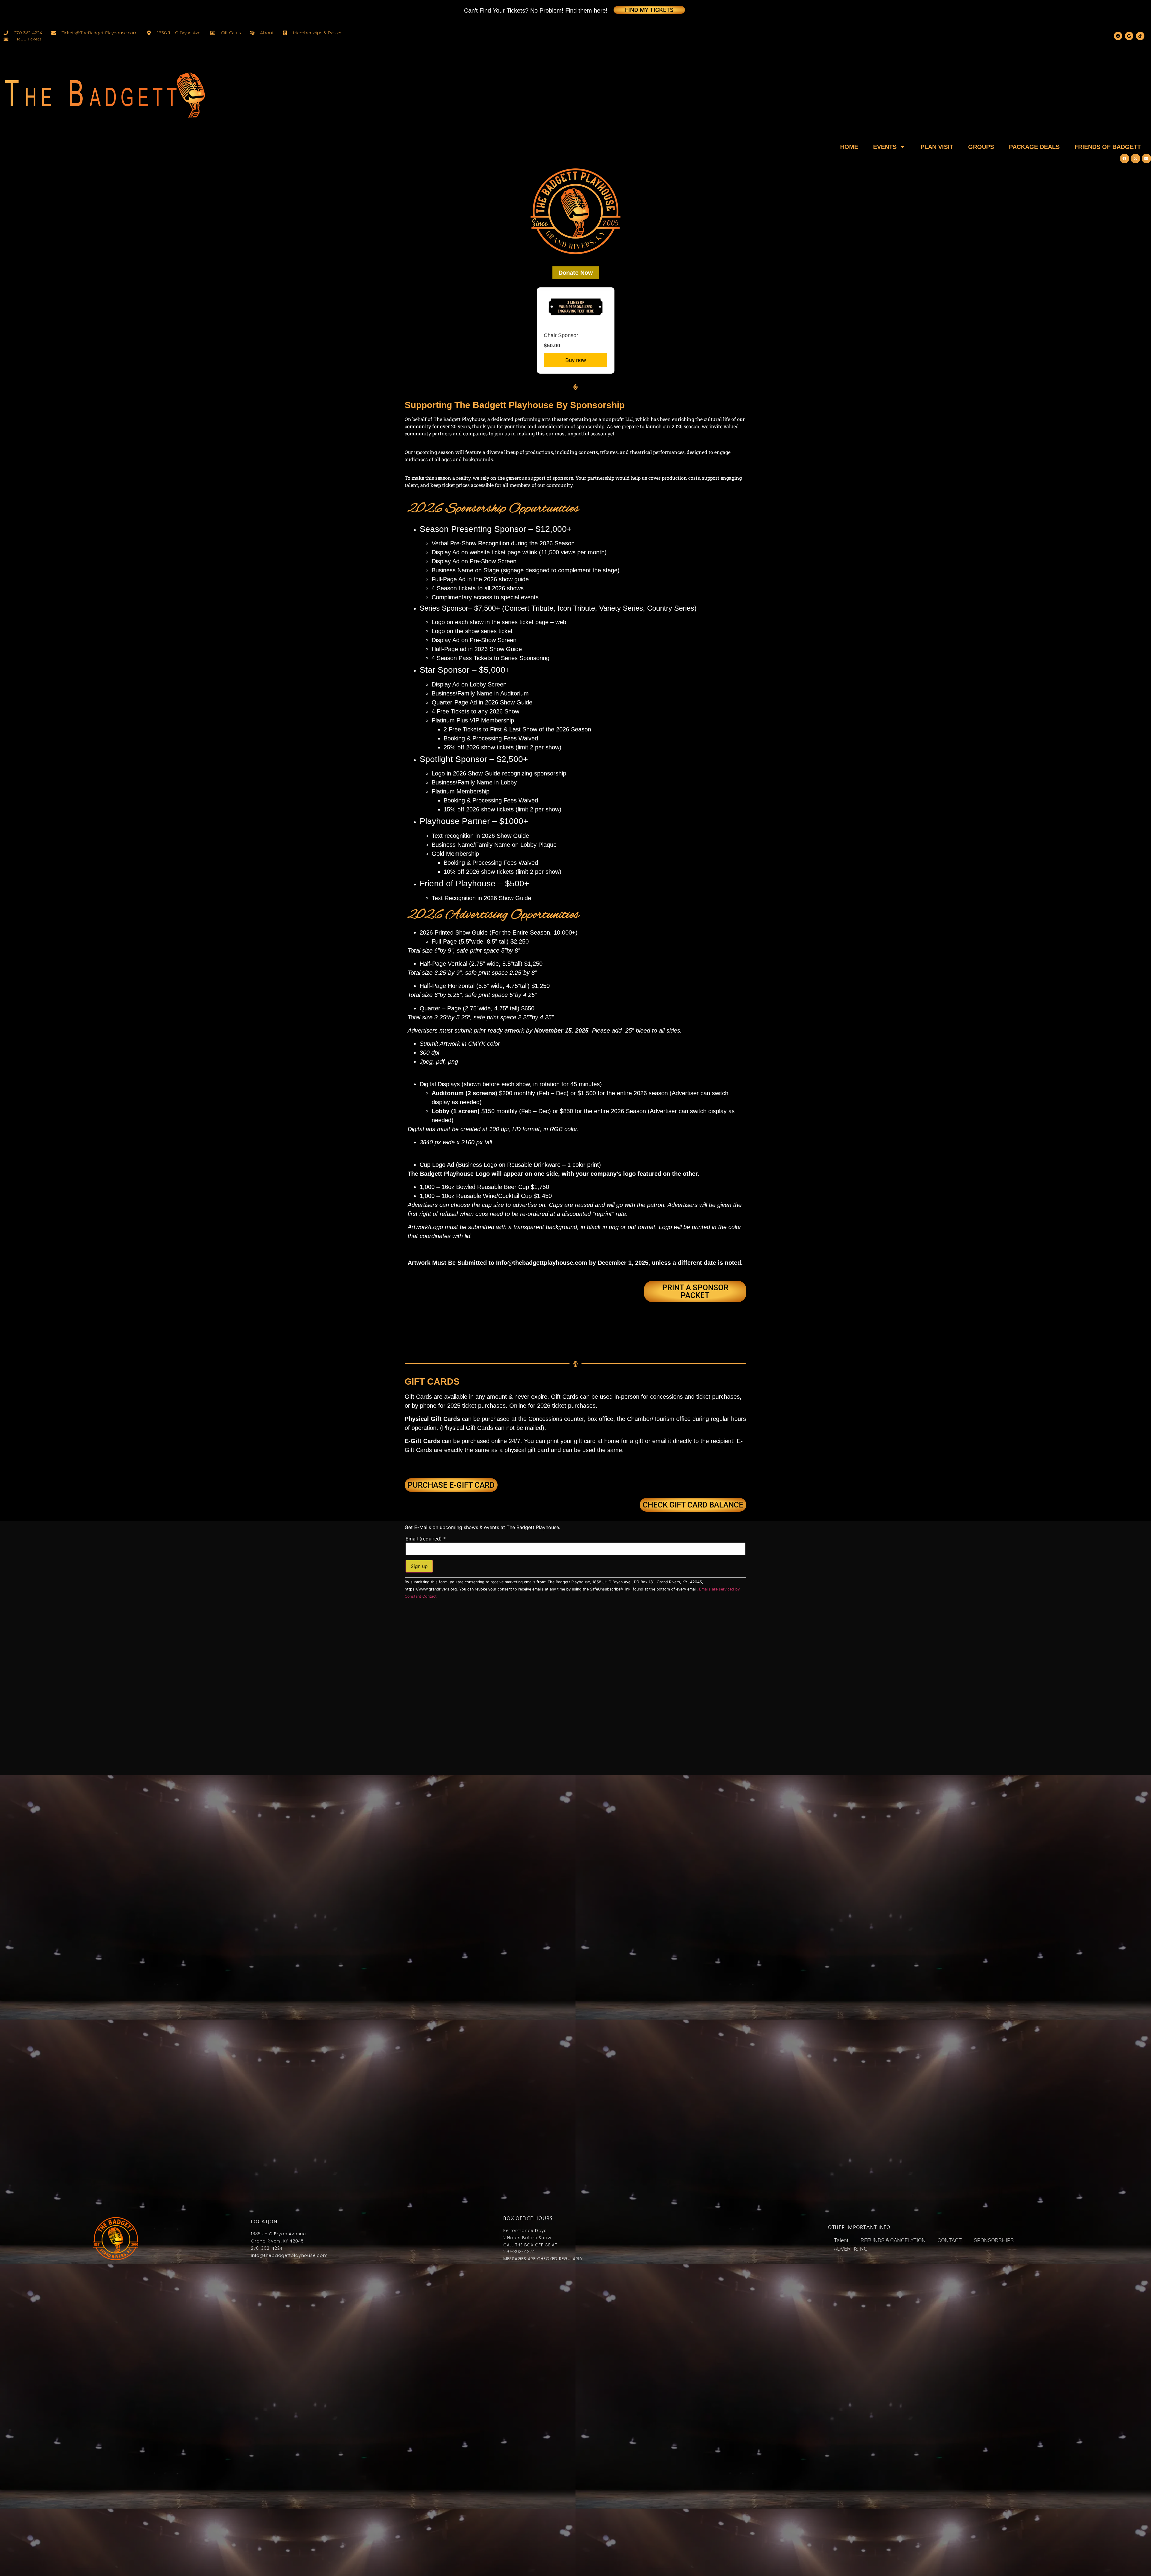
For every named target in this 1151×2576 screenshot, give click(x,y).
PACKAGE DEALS (1034, 147)
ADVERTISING (851, 2249)
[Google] (1129, 36)
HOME (849, 147)
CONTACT (950, 2240)
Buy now (576, 360)
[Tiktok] (1140, 36)
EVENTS (885, 147)
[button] (1125, 159)
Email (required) (426, 1539)
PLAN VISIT (937, 147)
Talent (841, 2240)
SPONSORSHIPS (994, 2240)
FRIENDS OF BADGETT (1108, 147)
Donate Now (576, 273)
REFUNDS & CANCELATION (893, 2240)
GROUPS (981, 147)
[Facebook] (1118, 36)
